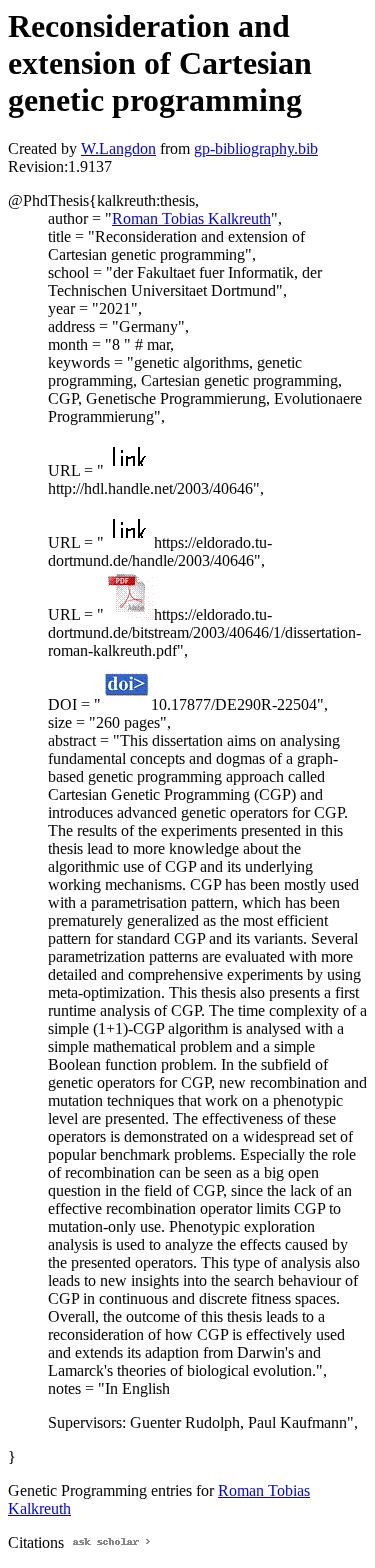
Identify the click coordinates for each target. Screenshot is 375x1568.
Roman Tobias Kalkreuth (191, 218)
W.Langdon (118, 148)
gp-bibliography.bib (256, 148)
